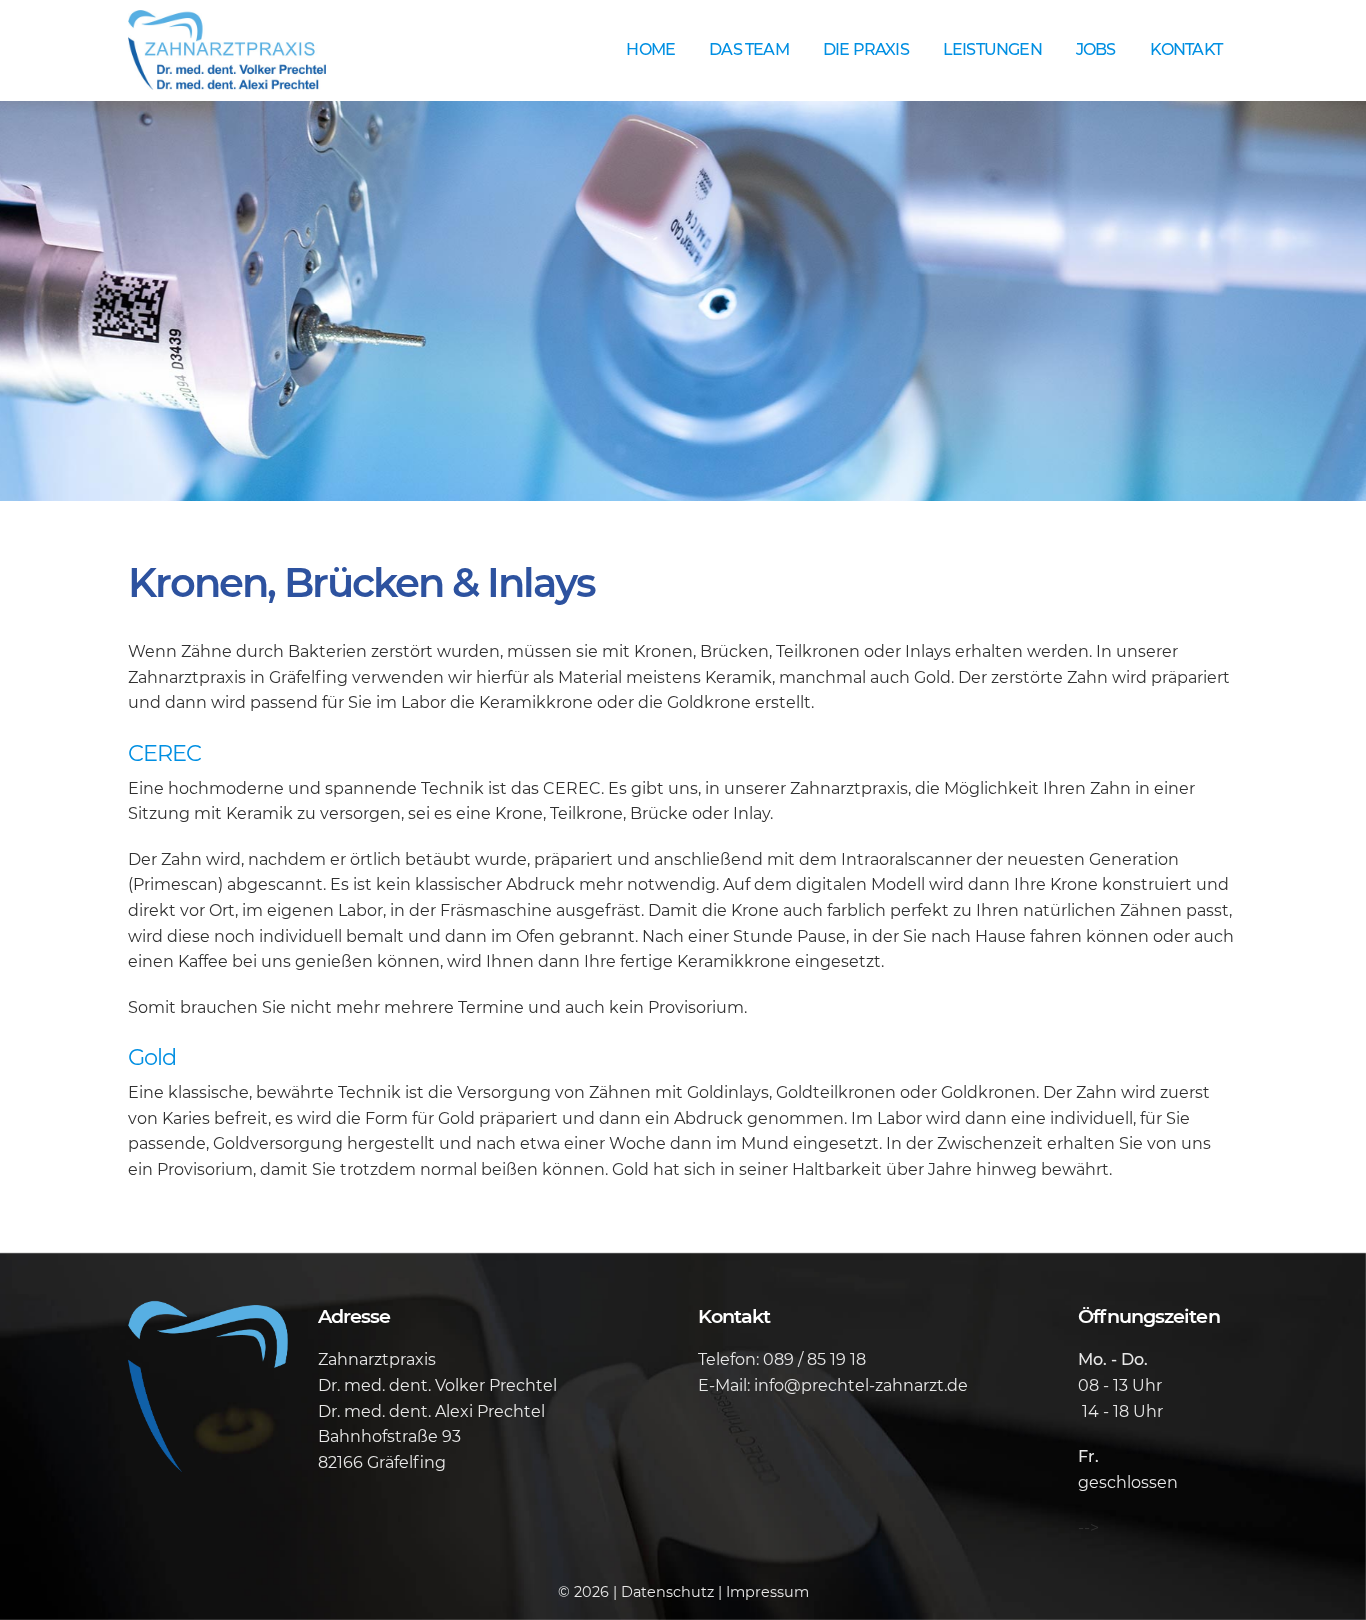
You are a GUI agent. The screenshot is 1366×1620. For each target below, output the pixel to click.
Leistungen (992, 49)
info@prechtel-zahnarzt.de (861, 1385)
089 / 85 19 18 (814, 1359)
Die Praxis (866, 49)
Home (650, 49)
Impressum (767, 1592)
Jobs (1096, 49)
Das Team (749, 49)
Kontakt (1186, 49)
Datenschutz (667, 1592)
